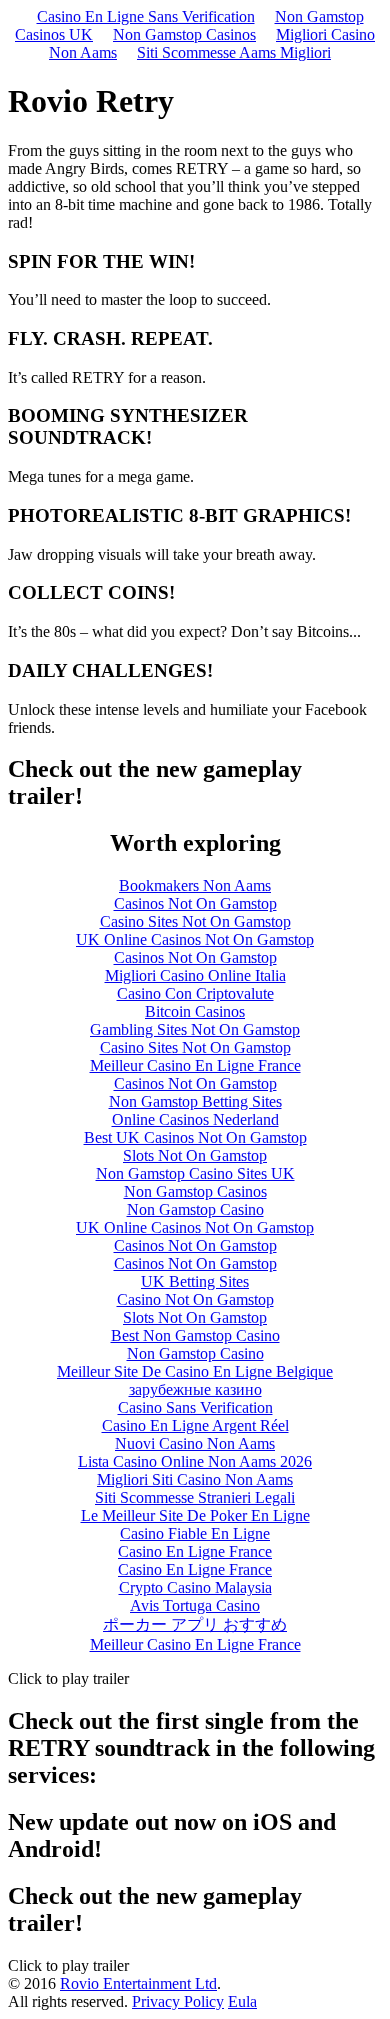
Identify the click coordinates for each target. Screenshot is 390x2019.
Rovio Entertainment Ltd (138, 1983)
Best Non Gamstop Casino (195, 1335)
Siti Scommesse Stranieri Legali (195, 1497)
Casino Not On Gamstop (195, 1299)
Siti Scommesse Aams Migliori (234, 52)
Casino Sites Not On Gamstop (195, 921)
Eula (242, 2001)
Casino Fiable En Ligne (195, 1533)
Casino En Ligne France (195, 1551)
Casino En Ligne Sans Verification (146, 16)
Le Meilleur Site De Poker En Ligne (195, 1515)
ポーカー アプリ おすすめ (195, 1624)
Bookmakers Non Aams (195, 885)
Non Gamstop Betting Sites (195, 1101)
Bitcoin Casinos (195, 1011)
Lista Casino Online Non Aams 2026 (195, 1461)
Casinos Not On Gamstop (195, 903)
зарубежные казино (195, 1389)
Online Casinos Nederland (195, 1119)
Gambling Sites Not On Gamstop (195, 1029)
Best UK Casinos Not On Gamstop (195, 1137)
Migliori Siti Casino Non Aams (195, 1479)
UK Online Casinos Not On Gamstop (195, 939)
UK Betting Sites (195, 1281)
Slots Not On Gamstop (195, 1155)
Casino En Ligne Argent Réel (195, 1425)
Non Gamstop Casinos (184, 34)
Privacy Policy (178, 2001)
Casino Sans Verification (195, 1407)
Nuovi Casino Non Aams (195, 1443)
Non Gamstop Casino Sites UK (195, 1173)
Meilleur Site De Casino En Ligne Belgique (195, 1371)
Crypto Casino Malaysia (195, 1587)
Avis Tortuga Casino (195, 1605)
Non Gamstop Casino (195, 1209)
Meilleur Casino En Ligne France (195, 1065)
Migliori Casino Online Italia (195, 975)
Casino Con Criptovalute (195, 993)
